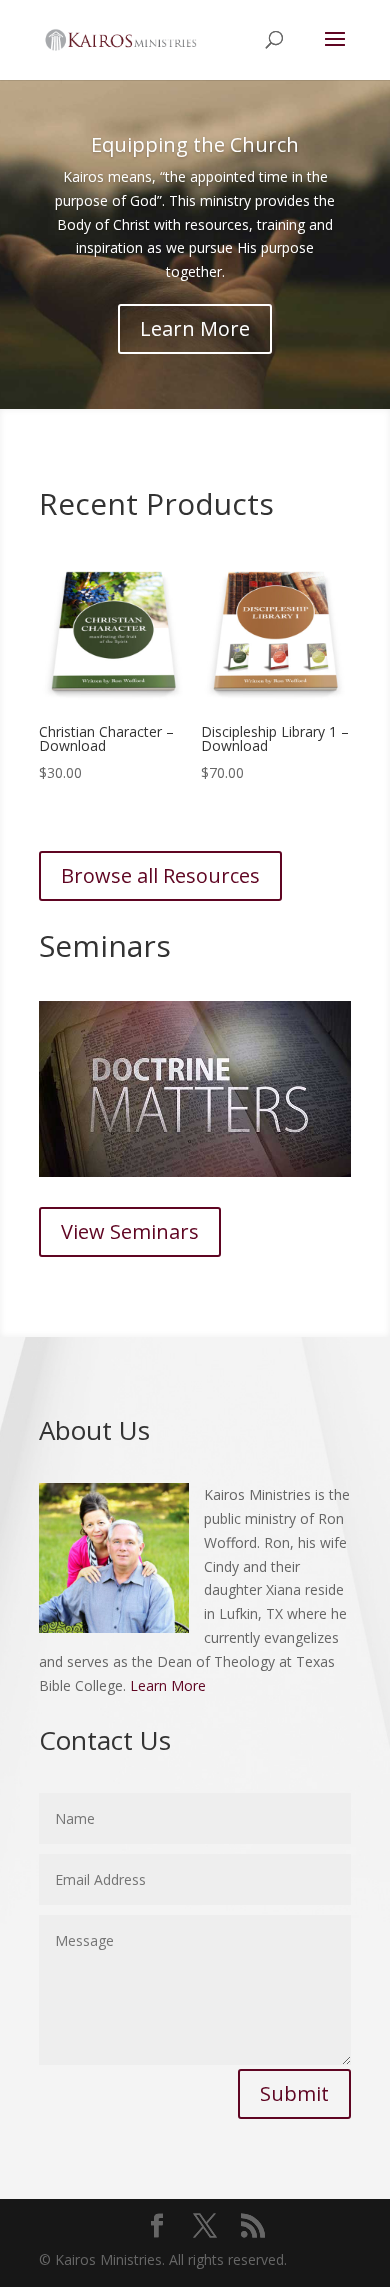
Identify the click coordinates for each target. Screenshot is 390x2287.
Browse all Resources (160, 875)
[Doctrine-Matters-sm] (195, 1171)
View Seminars (130, 1231)
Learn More (195, 328)
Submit (294, 2093)
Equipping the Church (195, 144)
